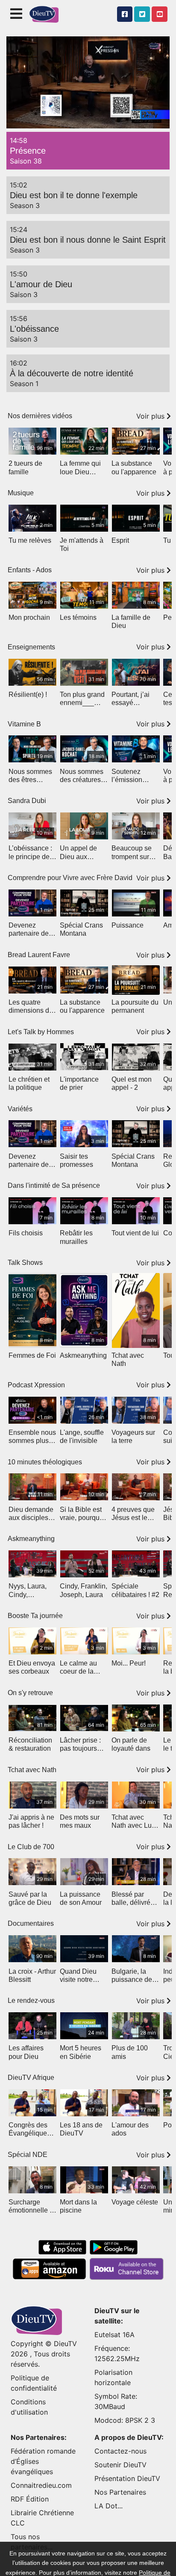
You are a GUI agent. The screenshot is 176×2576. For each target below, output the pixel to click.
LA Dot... (109, 2506)
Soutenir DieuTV (120, 2465)
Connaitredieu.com (41, 2485)
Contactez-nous (120, 2451)
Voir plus (151, 416)
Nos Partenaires (120, 2492)
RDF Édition (30, 2499)
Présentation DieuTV (127, 2478)
